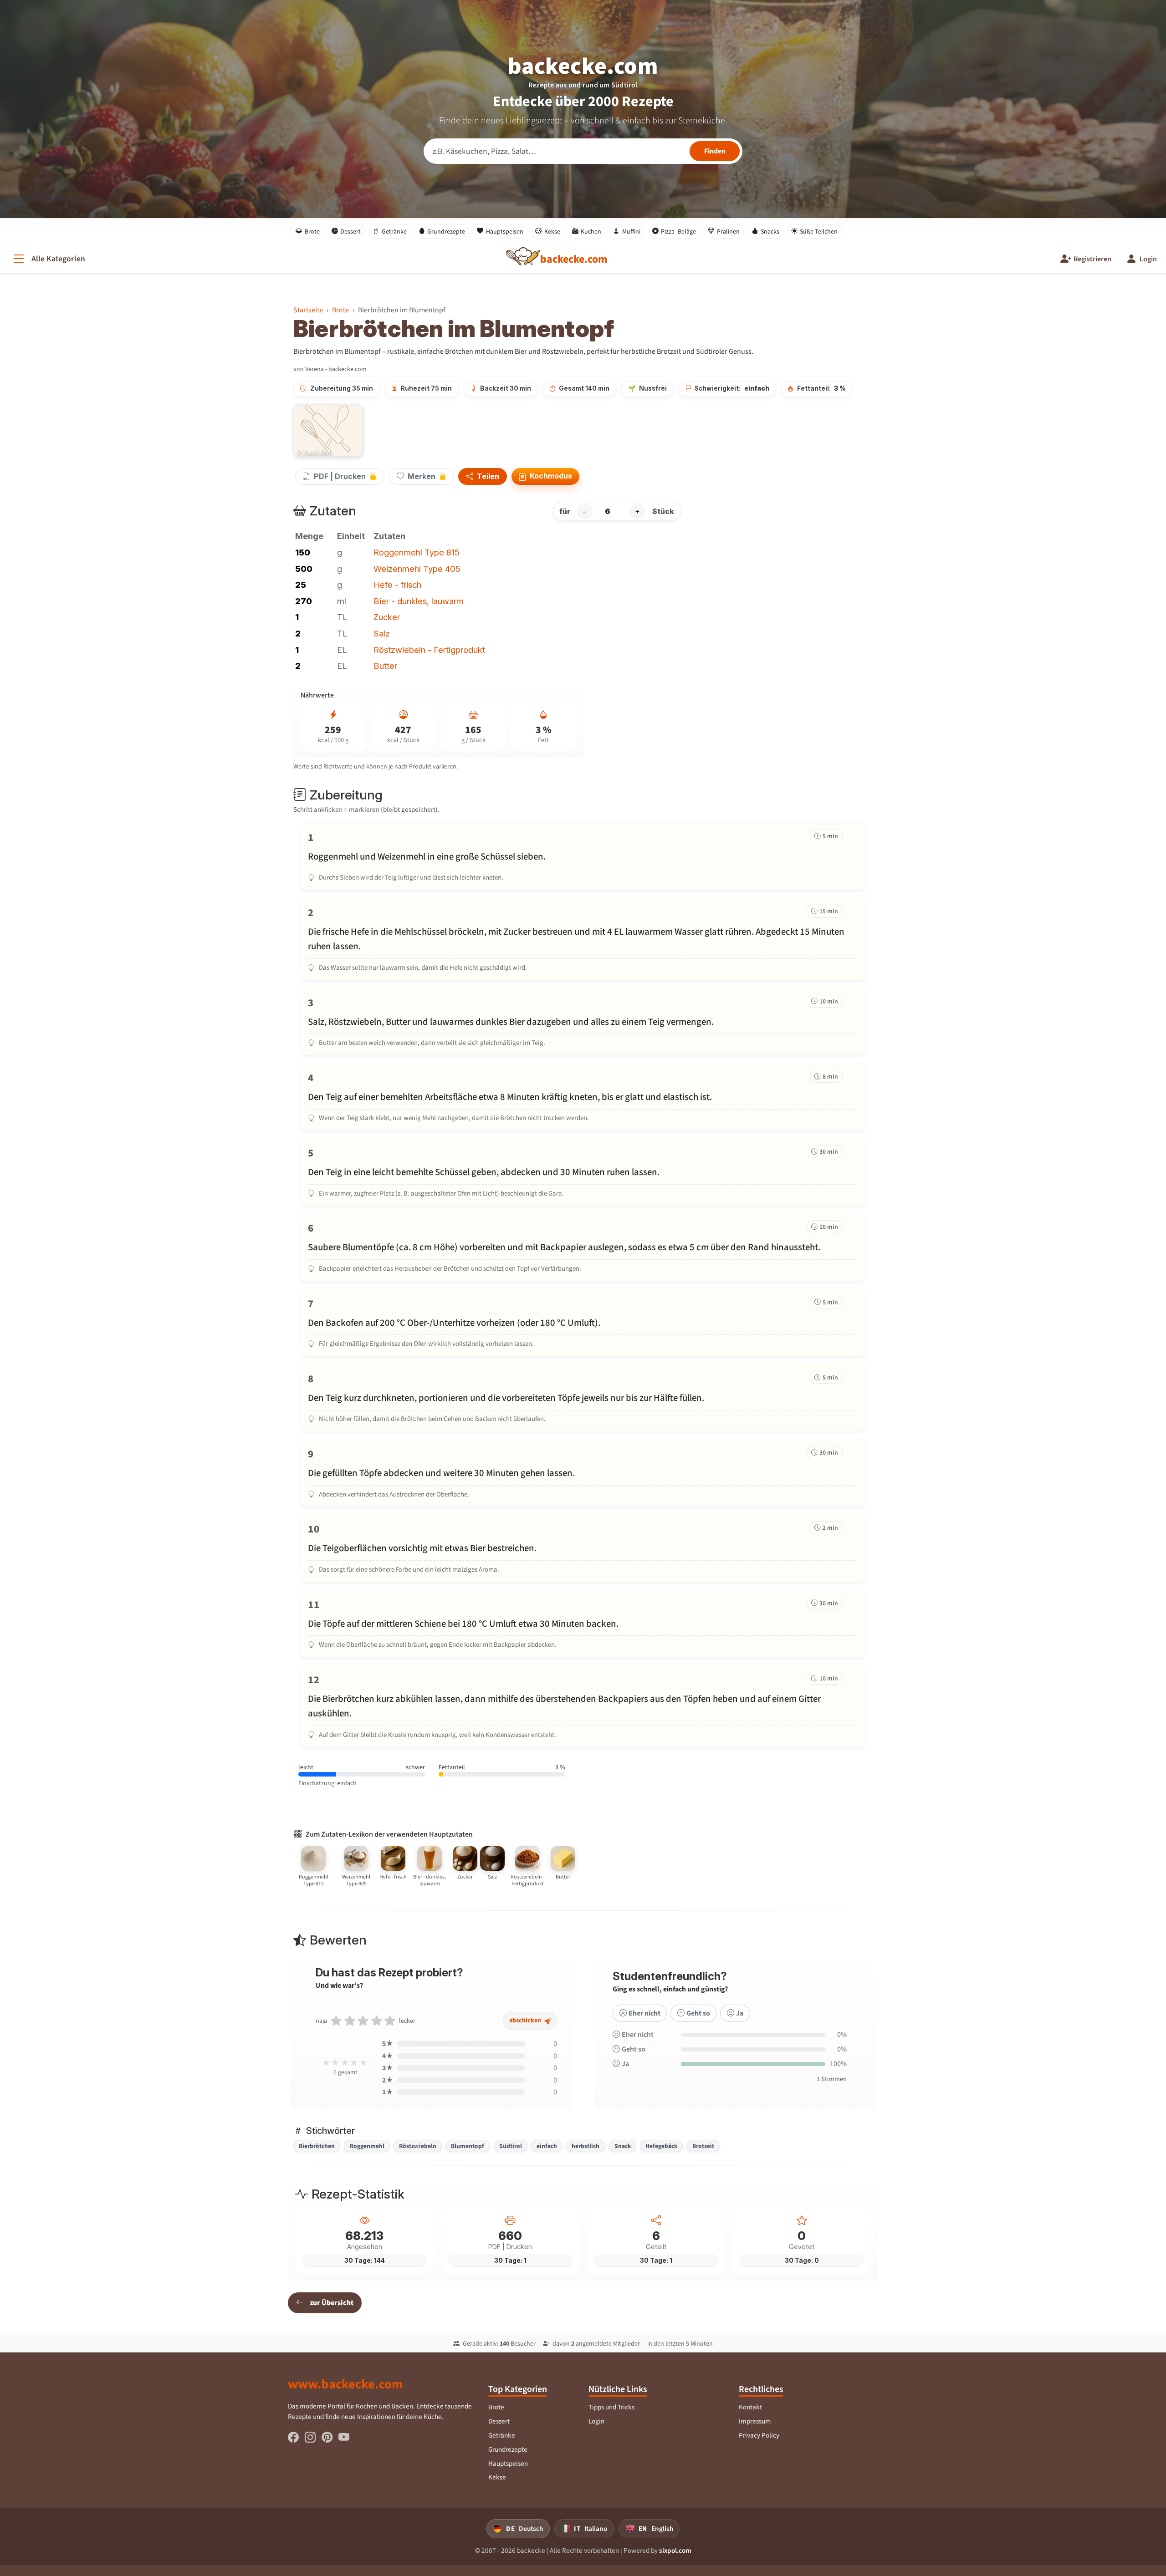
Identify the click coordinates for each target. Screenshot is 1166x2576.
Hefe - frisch (397, 585)
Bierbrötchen (317, 2146)
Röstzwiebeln (418, 2146)
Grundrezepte (446, 232)
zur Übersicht (332, 2303)
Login (596, 2421)
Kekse (552, 232)
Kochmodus (550, 476)
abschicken (526, 2020)
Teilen (487, 477)
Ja (740, 2013)
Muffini (631, 232)
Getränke (394, 232)
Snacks (770, 232)
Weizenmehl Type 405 (417, 569)
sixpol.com (675, 2551)
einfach (547, 2146)
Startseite (308, 310)
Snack (623, 2146)
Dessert (350, 232)
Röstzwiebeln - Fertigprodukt (429, 650)
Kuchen (591, 232)
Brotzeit (703, 2146)
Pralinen (728, 232)
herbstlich (586, 2146)
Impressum (755, 2421)
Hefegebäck (661, 2146)
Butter (385, 666)
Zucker (387, 617)
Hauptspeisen (505, 232)
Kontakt (750, 2407)
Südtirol (511, 2146)
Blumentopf (468, 2146)
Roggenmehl (367, 2146)
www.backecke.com (345, 2384)
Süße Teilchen (819, 232)
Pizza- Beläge (678, 232)
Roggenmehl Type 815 (417, 552)
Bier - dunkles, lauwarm (419, 601)
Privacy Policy (759, 2435)
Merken (422, 476)
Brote (312, 232)
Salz (382, 633)
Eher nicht (644, 2013)
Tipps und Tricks (611, 2407)
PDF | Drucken (340, 476)
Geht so (698, 2013)
